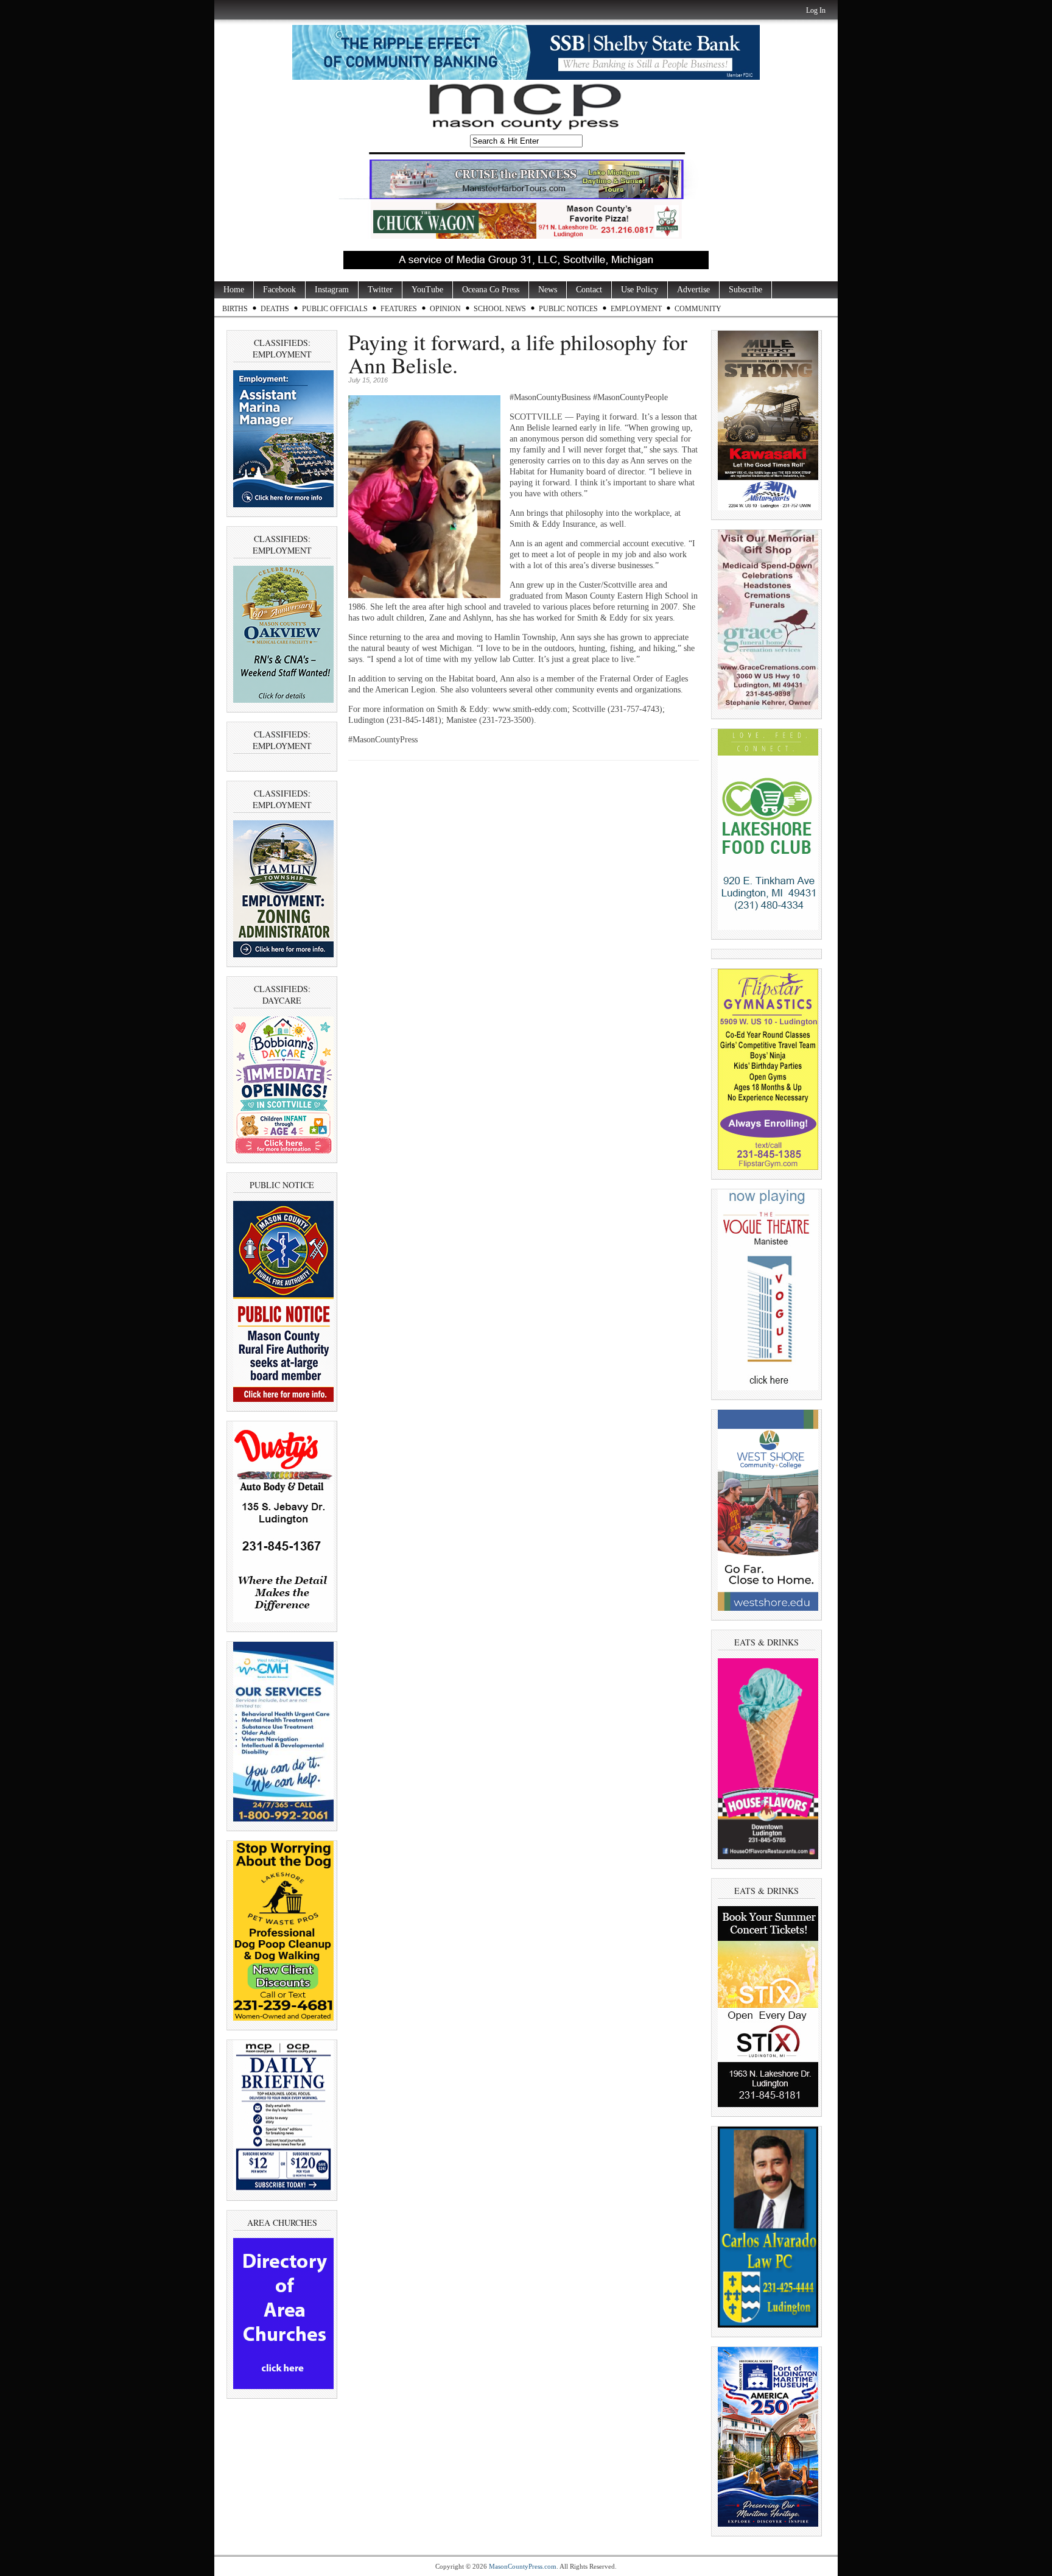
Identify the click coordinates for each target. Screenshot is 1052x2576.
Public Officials (335, 309)
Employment (636, 309)
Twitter (380, 290)
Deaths (275, 309)
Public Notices (568, 309)
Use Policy (640, 290)
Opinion (445, 309)
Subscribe (745, 290)
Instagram (332, 290)
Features (399, 309)
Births (235, 309)
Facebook (279, 290)
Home (234, 290)
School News (500, 309)
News (548, 290)
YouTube (427, 290)
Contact (589, 290)
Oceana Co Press (491, 290)
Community (698, 309)
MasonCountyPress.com (523, 2566)
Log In (816, 10)
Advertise (693, 290)
